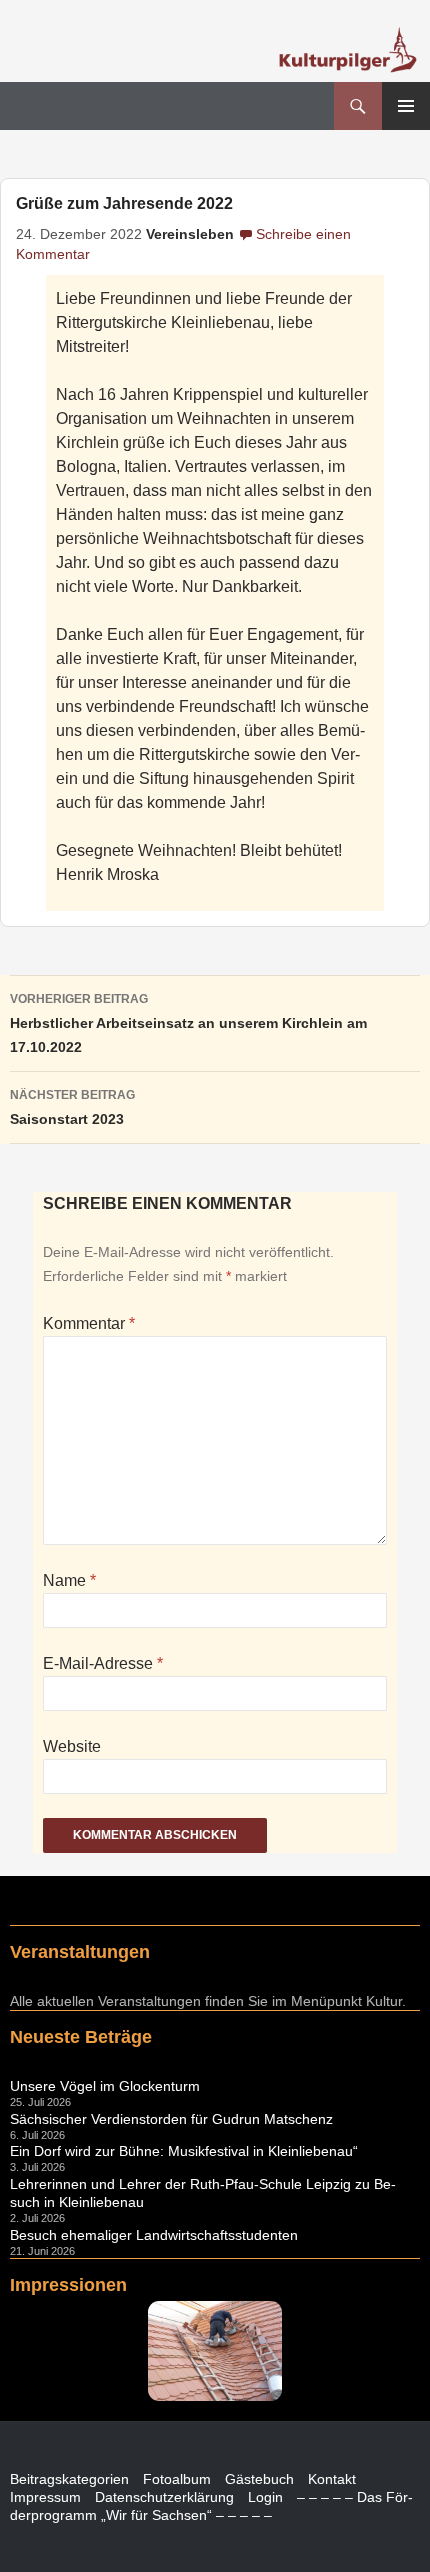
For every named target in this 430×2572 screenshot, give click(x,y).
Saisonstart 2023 (72, 1107)
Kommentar (89, 1323)
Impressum (45, 2497)
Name (69, 1580)
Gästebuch (259, 2479)
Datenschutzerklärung (164, 2497)
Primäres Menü (406, 106)
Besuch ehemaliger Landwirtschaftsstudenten (154, 2235)
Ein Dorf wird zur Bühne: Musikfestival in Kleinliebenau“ (184, 2151)
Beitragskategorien (69, 2479)
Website (72, 1746)
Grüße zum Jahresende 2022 (124, 203)
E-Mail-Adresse (103, 1663)
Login (265, 2497)
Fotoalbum (177, 2479)
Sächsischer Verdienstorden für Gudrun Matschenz (171, 2119)
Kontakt (332, 2479)
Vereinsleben (190, 234)
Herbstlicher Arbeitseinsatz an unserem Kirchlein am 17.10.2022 (188, 1023)
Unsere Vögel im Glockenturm (105, 2086)
